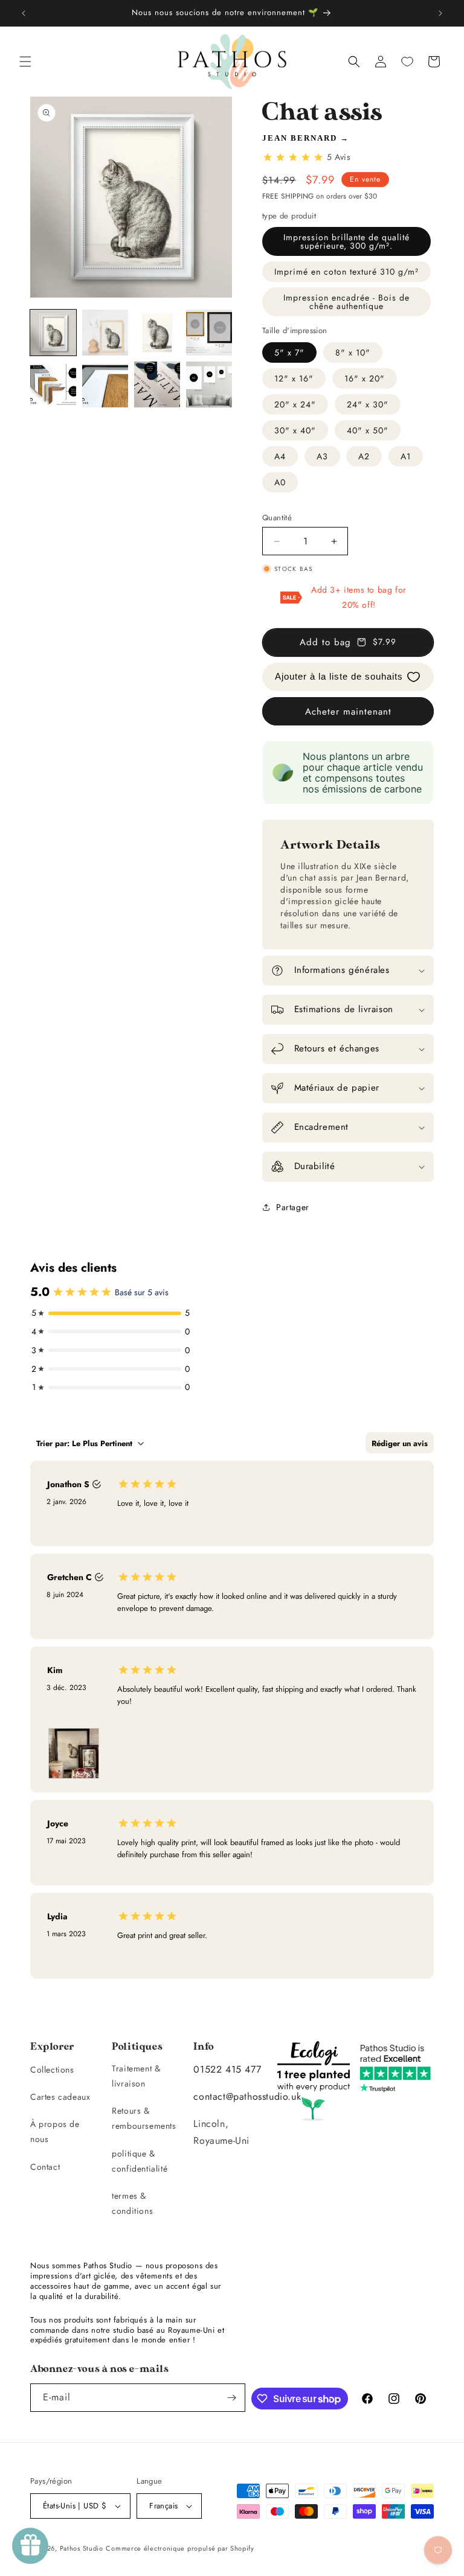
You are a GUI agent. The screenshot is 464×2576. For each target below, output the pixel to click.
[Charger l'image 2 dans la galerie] (105, 333)
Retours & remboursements (144, 2118)
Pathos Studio (82, 2548)
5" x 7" (289, 352)
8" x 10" (353, 352)
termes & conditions (132, 2203)
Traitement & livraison (136, 2076)
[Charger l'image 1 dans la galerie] (53, 333)
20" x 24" (295, 404)
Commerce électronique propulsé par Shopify (180, 2548)
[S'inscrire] (231, 2398)
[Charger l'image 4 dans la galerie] (209, 333)
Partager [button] (293, 1207)
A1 (406, 456)
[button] (25, 62)
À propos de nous (55, 2131)
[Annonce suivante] (440, 13)
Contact (45, 2167)
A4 (280, 456)
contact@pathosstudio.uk (247, 2096)
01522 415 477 (227, 2069)
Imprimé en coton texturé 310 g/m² (346, 272)
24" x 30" (368, 404)
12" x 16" (294, 378)
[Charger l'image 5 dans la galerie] (53, 384)
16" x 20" (365, 378)
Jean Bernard (300, 138)
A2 (364, 456)
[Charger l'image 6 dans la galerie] (105, 384)
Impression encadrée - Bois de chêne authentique (346, 302)
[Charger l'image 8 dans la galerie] (209, 384)
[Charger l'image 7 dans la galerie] (157, 384)
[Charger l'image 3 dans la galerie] (157, 333)
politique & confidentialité (140, 2161)
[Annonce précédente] (24, 13)
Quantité (277, 518)
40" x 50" (368, 430)
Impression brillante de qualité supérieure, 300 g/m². (346, 241)
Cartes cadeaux (60, 2097)
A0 (280, 482)
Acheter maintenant (348, 712)
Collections (52, 2070)
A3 (322, 456)
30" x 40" (295, 430)
